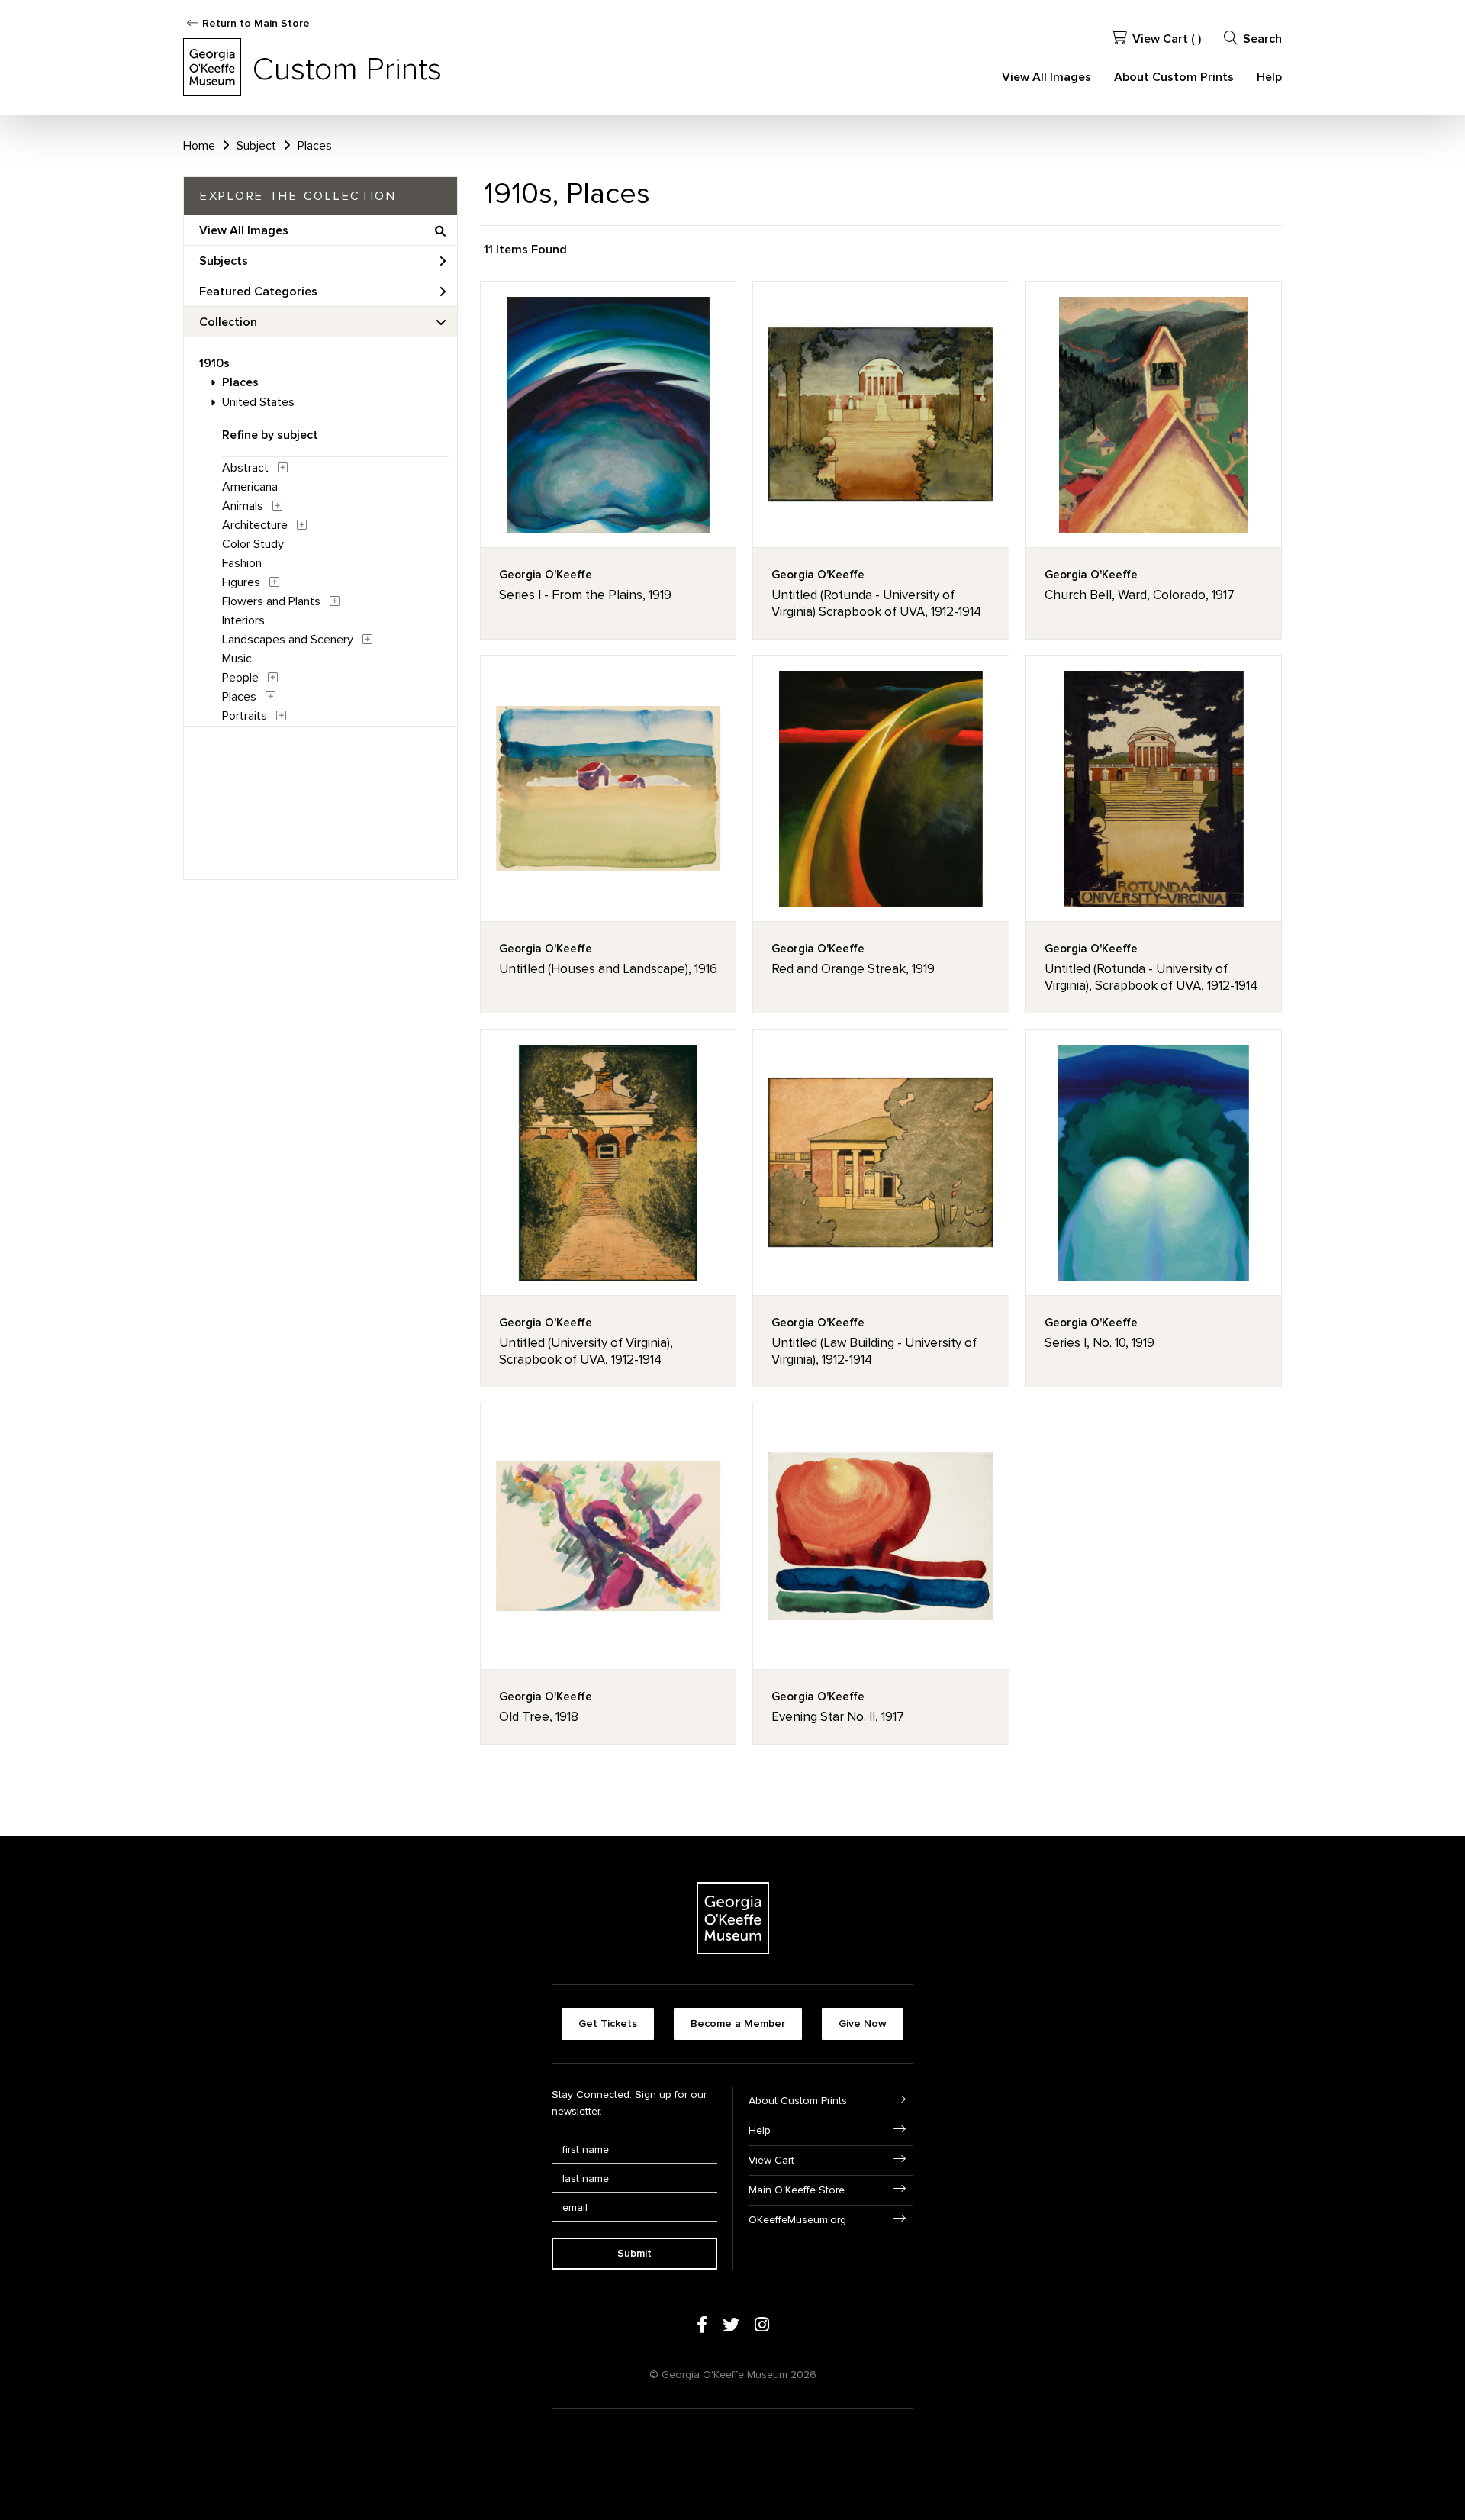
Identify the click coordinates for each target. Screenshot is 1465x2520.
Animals (243, 506)
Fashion (242, 563)
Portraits (245, 716)
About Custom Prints (1174, 77)
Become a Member (738, 2024)
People (240, 678)
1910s (214, 363)
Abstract (245, 468)
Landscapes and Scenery (288, 640)
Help (1269, 77)
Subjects (224, 261)
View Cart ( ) (1167, 39)
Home (199, 146)
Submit (634, 2253)
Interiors (243, 620)
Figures (241, 582)
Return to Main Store (256, 23)
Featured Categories (258, 292)
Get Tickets (608, 2024)
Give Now (863, 2024)
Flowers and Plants (271, 601)
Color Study (253, 544)
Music (237, 659)
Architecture (255, 525)
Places (240, 382)
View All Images (1046, 77)
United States (258, 402)
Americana (250, 487)
